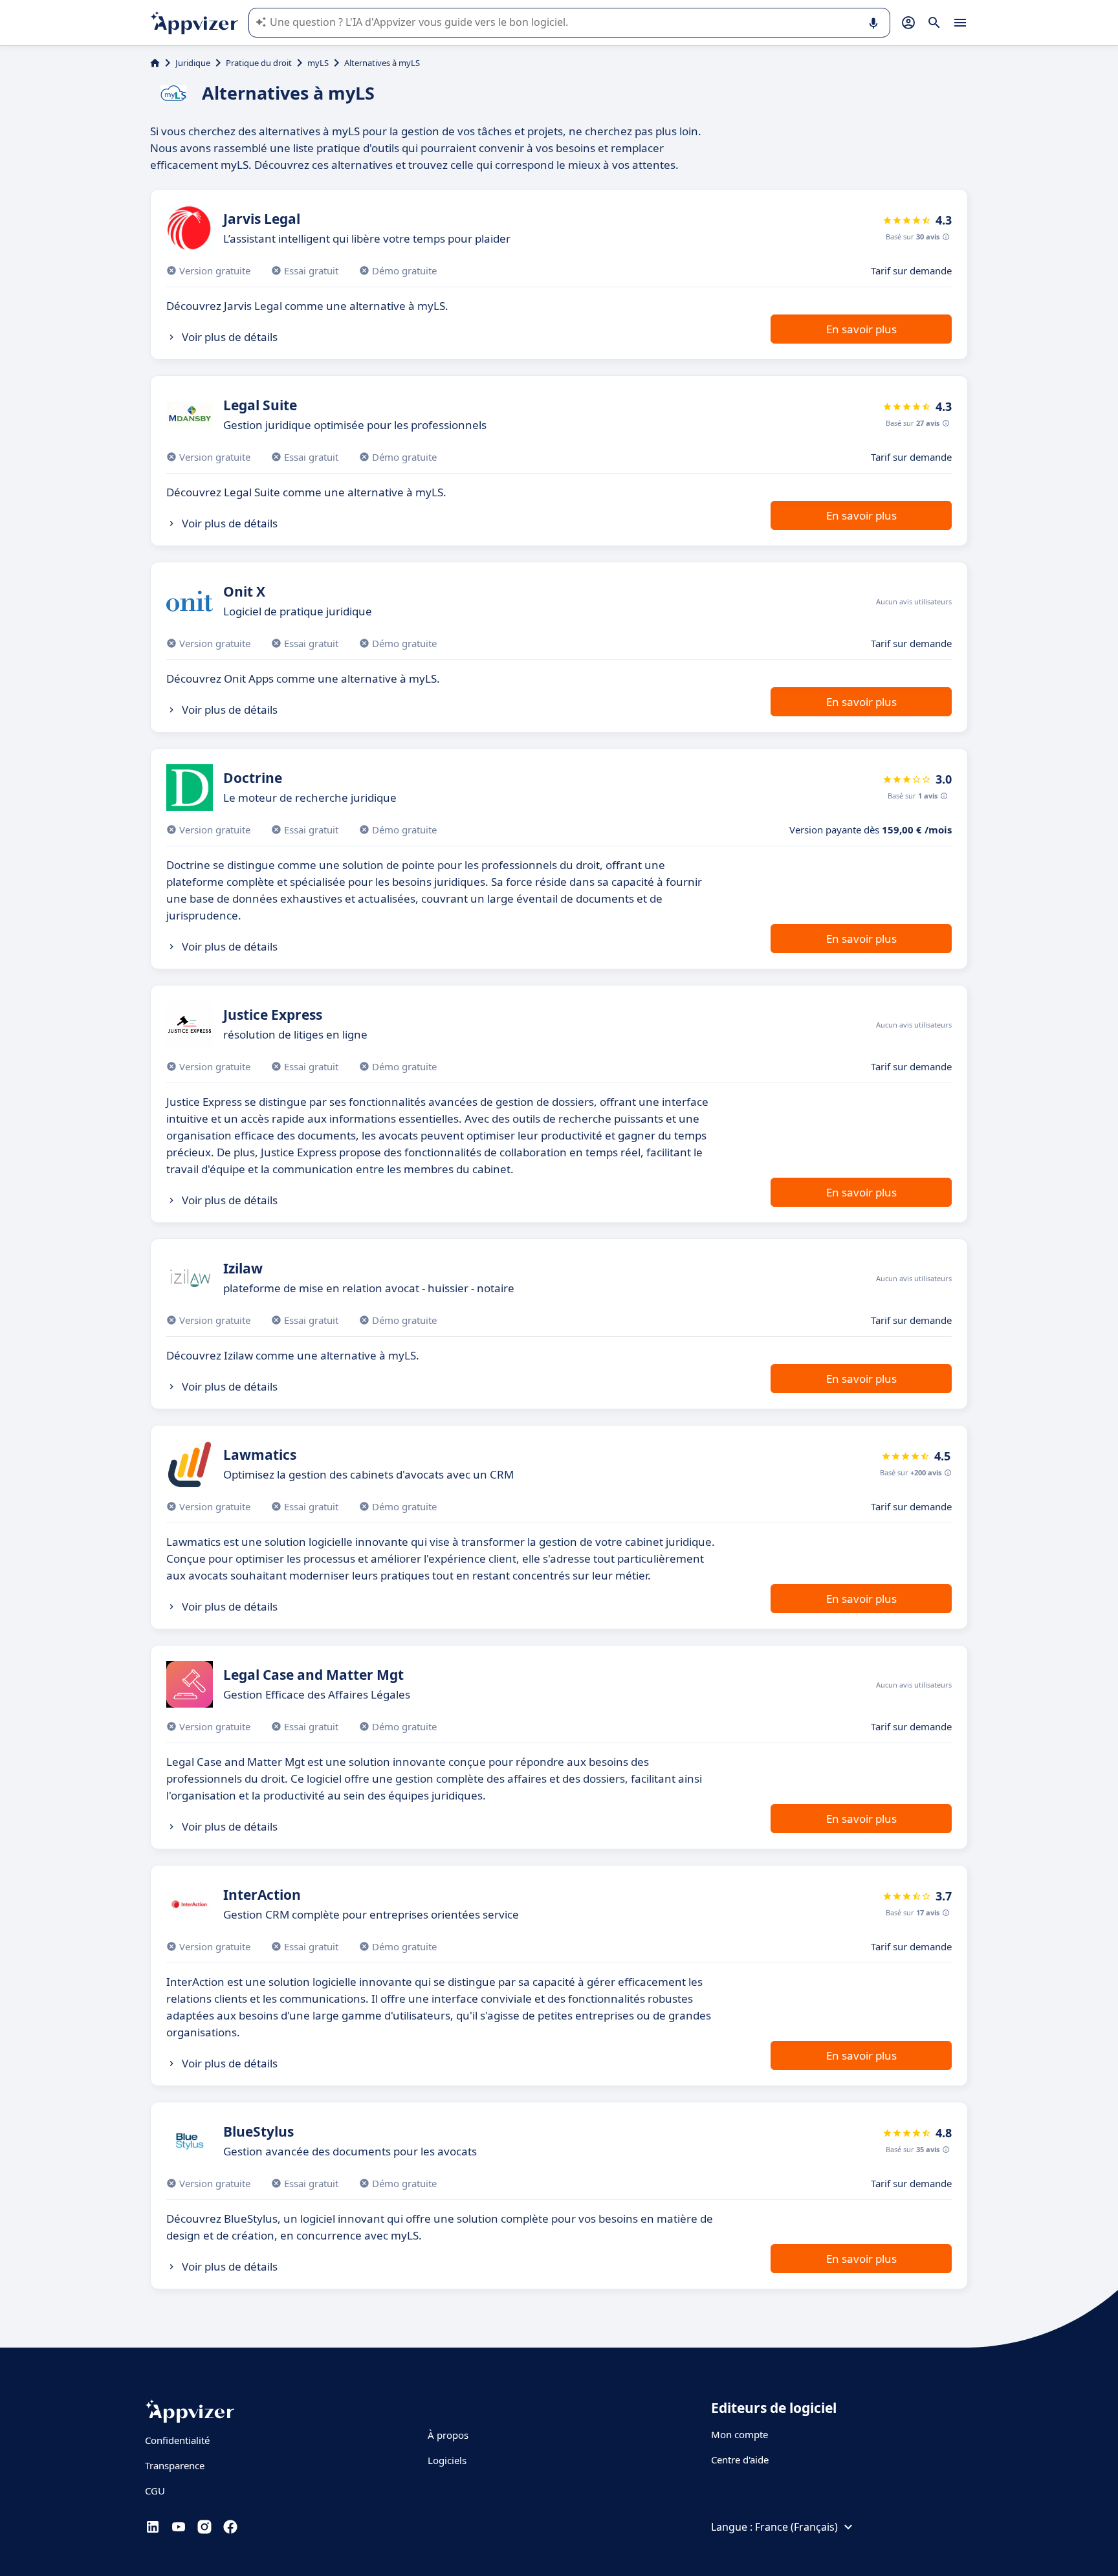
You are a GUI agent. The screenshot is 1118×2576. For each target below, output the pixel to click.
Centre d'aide (740, 2460)
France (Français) (796, 2527)
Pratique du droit (259, 63)
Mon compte (740, 2434)
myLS (318, 63)
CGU (155, 2491)
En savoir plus (861, 329)
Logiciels (447, 2460)
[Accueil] (155, 63)
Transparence (175, 2465)
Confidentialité (177, 2440)
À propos (448, 2435)
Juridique (193, 63)
